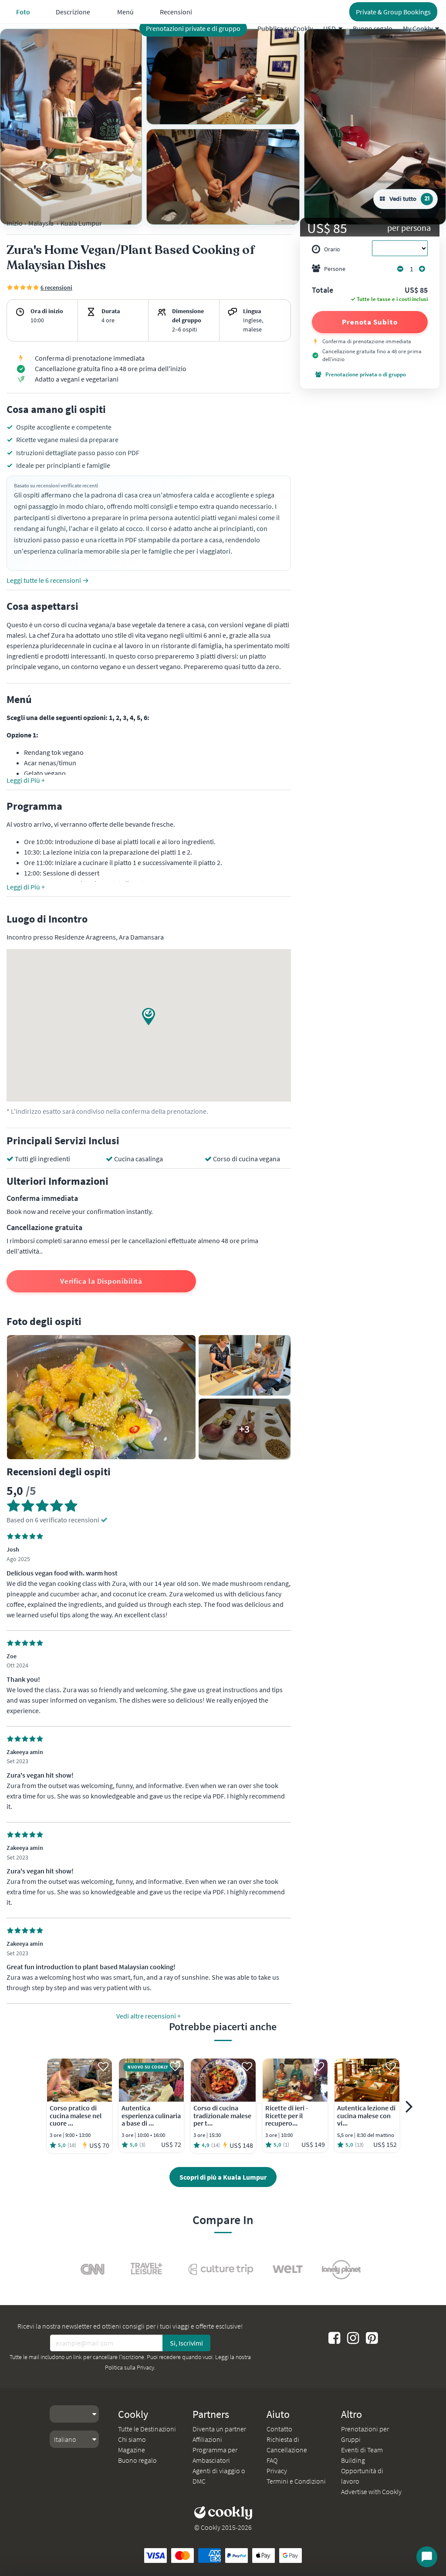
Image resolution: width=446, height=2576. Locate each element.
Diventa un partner (219, 2429)
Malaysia (41, 223)
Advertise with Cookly (371, 2491)
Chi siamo (132, 2439)
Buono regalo (373, 28)
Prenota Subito (370, 322)
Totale (323, 291)
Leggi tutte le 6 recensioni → (48, 580)
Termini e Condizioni (296, 2481)
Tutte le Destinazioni (147, 2429)
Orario (332, 249)
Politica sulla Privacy (130, 2367)
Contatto (279, 2429)
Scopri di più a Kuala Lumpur (223, 2177)
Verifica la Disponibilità (101, 1281)
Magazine (132, 2450)
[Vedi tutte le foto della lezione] (71, 127)
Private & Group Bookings (393, 12)
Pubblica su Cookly (285, 28)
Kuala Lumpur (81, 223)
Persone (335, 269)
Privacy (277, 2471)
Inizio (15, 223)
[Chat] (427, 2557)
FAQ (272, 2460)
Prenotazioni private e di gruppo (193, 28)
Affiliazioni (207, 2439)
